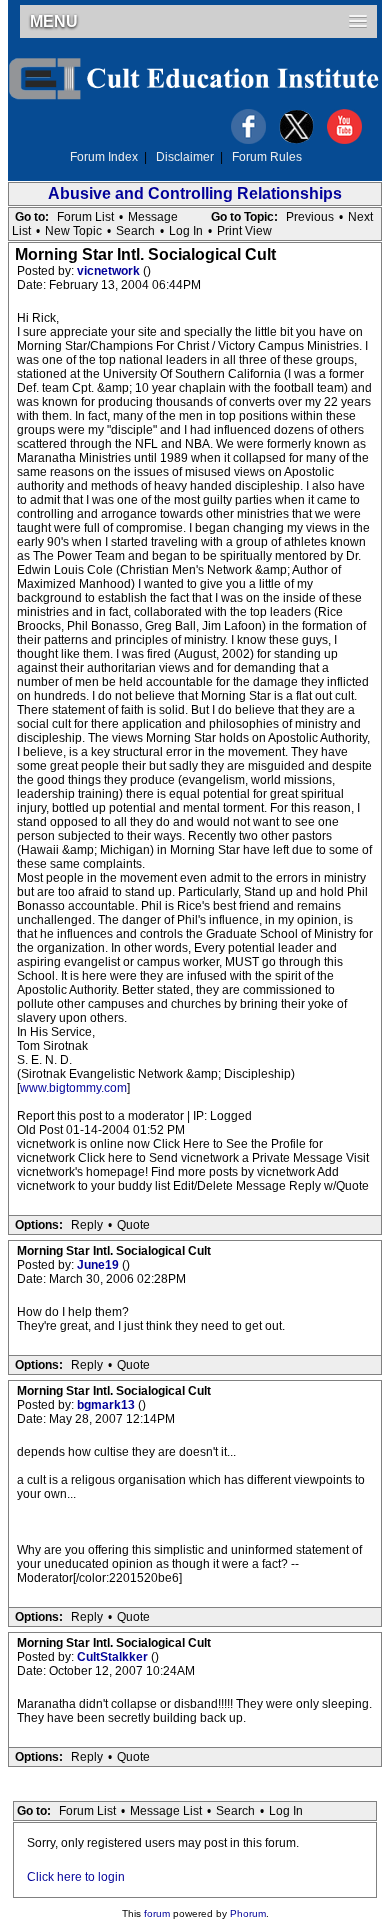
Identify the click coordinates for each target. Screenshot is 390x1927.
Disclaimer (185, 157)
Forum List (85, 217)
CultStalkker (114, 1657)
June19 (99, 1265)
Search (135, 231)
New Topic (73, 231)
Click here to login (76, 1877)
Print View (244, 231)
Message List (166, 1811)
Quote (133, 1225)
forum (157, 1913)
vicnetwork (110, 271)
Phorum (248, 1913)
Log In (186, 231)
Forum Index (104, 157)
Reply (87, 1225)
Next (360, 217)
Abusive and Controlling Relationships (195, 193)
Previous (310, 217)
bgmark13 (107, 1405)
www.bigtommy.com (73, 1088)
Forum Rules (267, 157)
